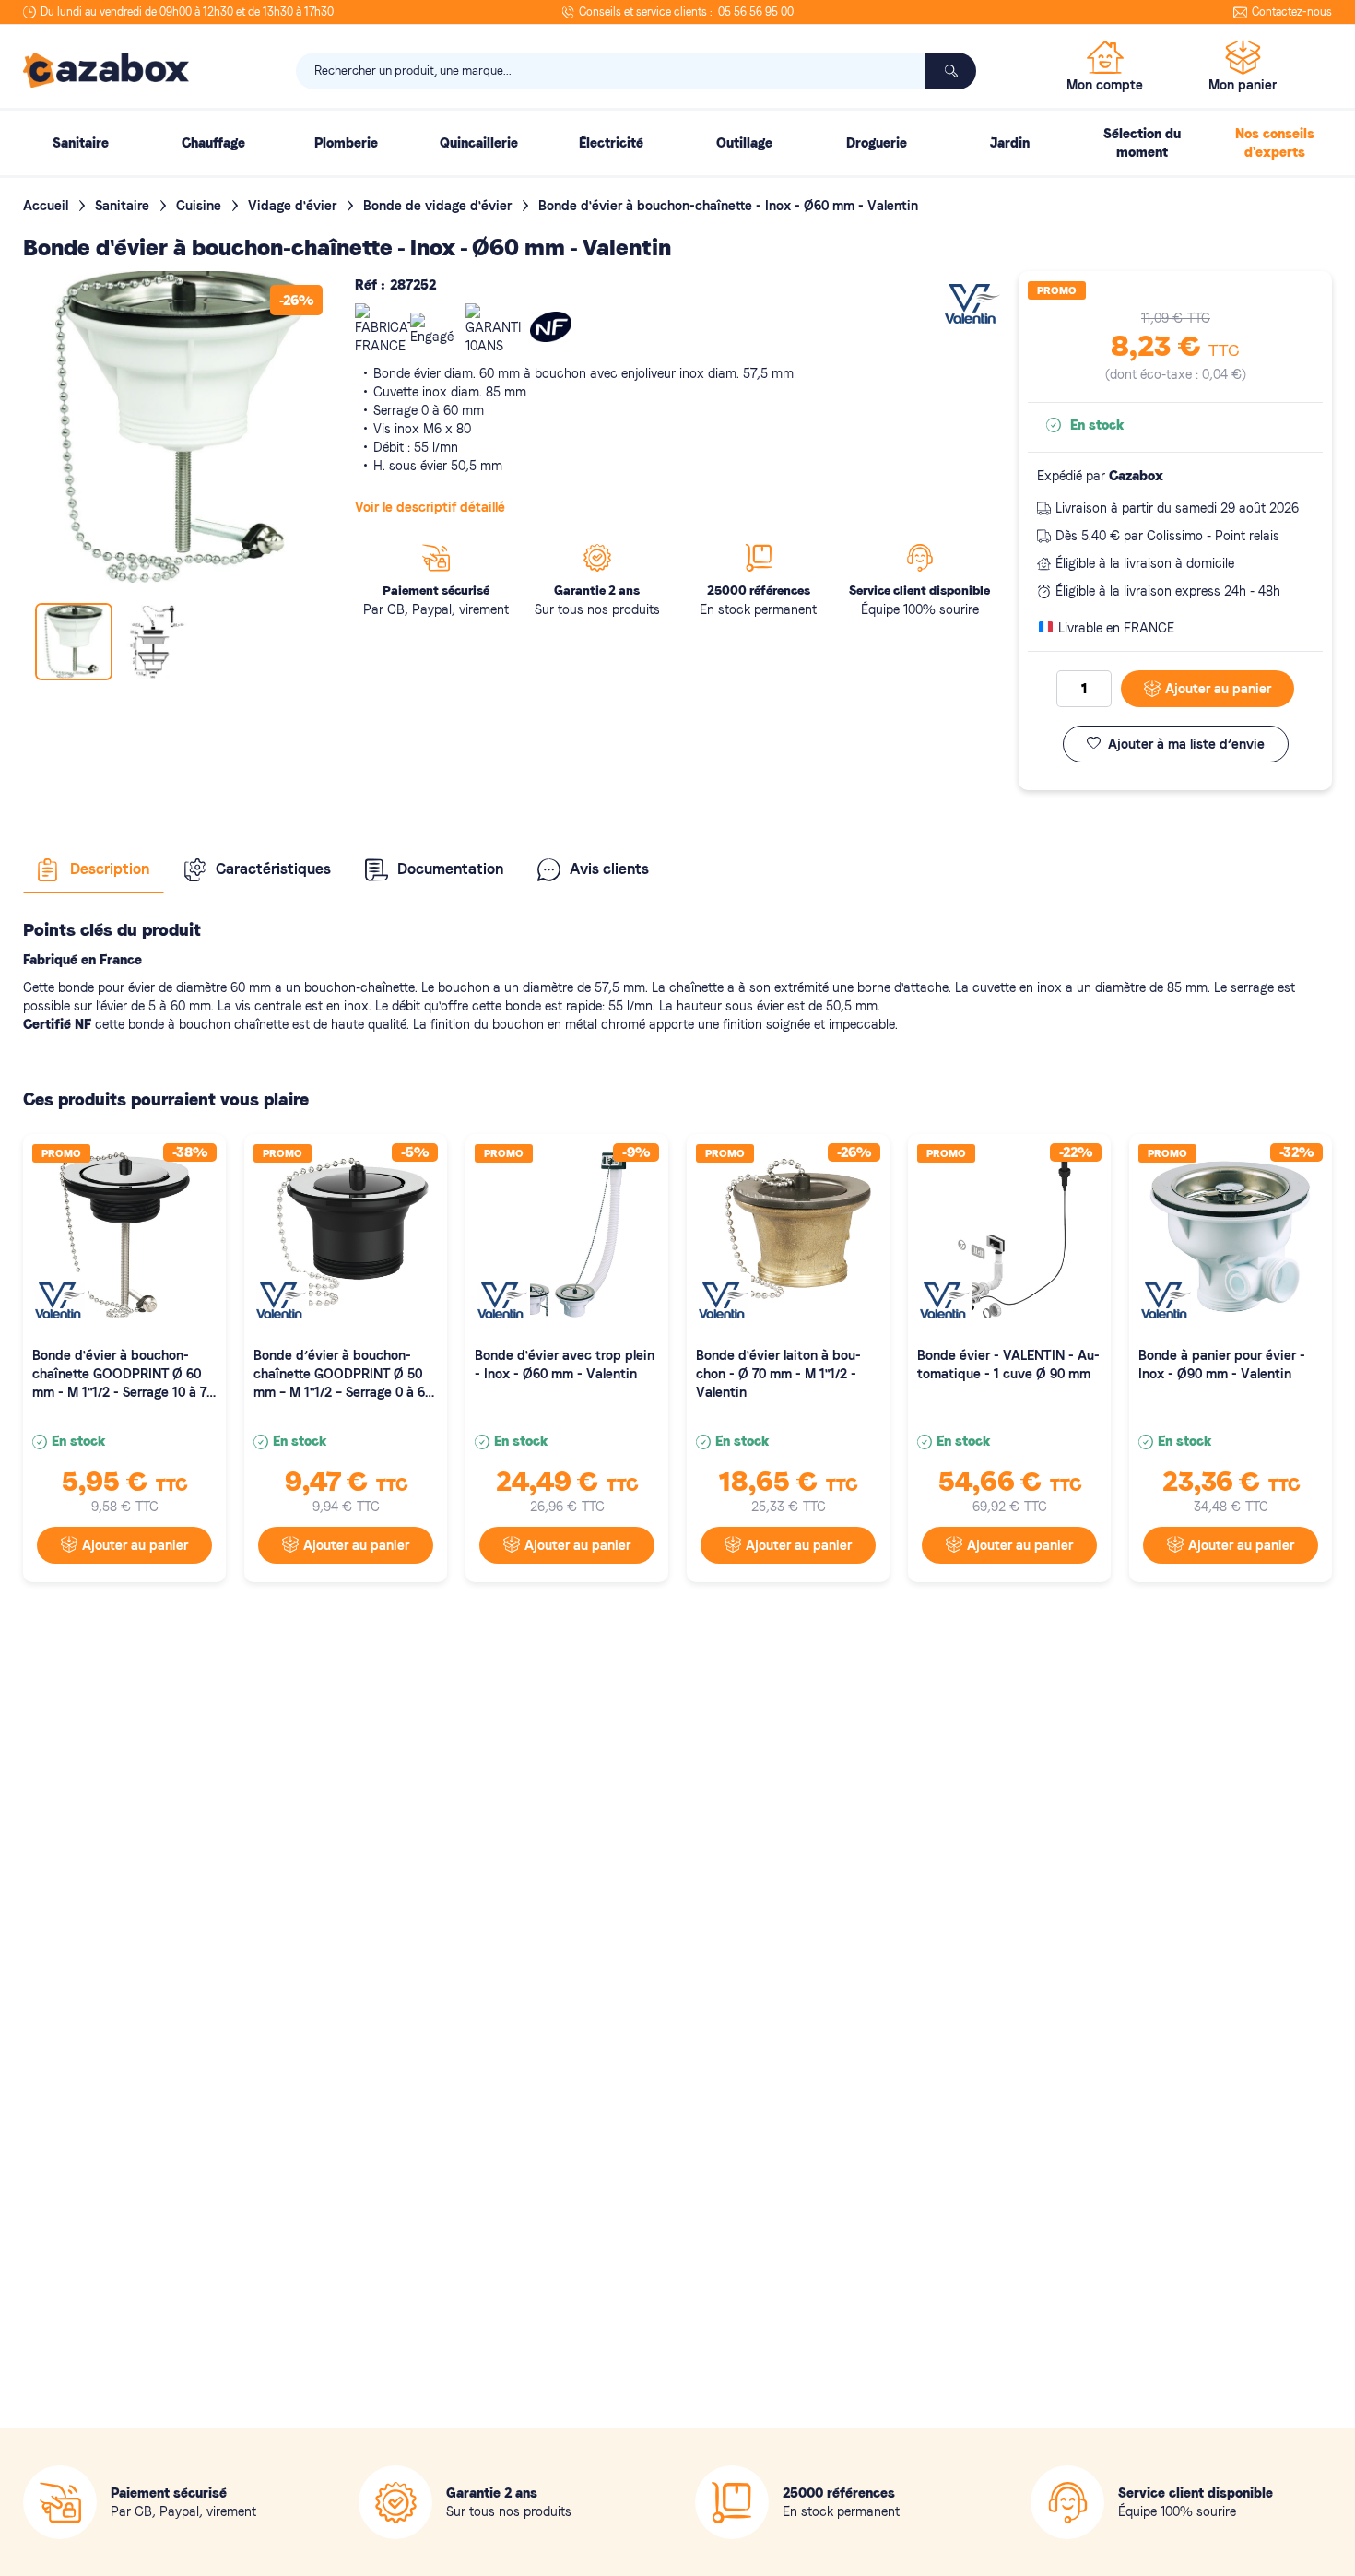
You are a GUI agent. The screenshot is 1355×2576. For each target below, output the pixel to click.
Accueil (47, 206)
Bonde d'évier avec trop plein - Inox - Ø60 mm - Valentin (565, 1365)
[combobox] (636, 71)
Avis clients (609, 869)
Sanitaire (124, 206)
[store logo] (106, 70)
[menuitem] (80, 143)
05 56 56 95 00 (756, 12)
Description (110, 869)
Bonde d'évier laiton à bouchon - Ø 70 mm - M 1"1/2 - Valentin (778, 1374)
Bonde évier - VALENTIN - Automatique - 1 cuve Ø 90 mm (1008, 1365)
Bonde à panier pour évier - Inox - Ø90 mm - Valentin (1222, 1365)
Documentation (450, 869)
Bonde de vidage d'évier (439, 206)
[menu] (677, 143)
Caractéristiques (273, 869)
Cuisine (200, 206)
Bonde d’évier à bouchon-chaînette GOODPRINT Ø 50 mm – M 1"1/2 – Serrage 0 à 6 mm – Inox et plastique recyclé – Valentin (341, 1375)
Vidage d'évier (294, 206)
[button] (157, 642)
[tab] (94, 869)
